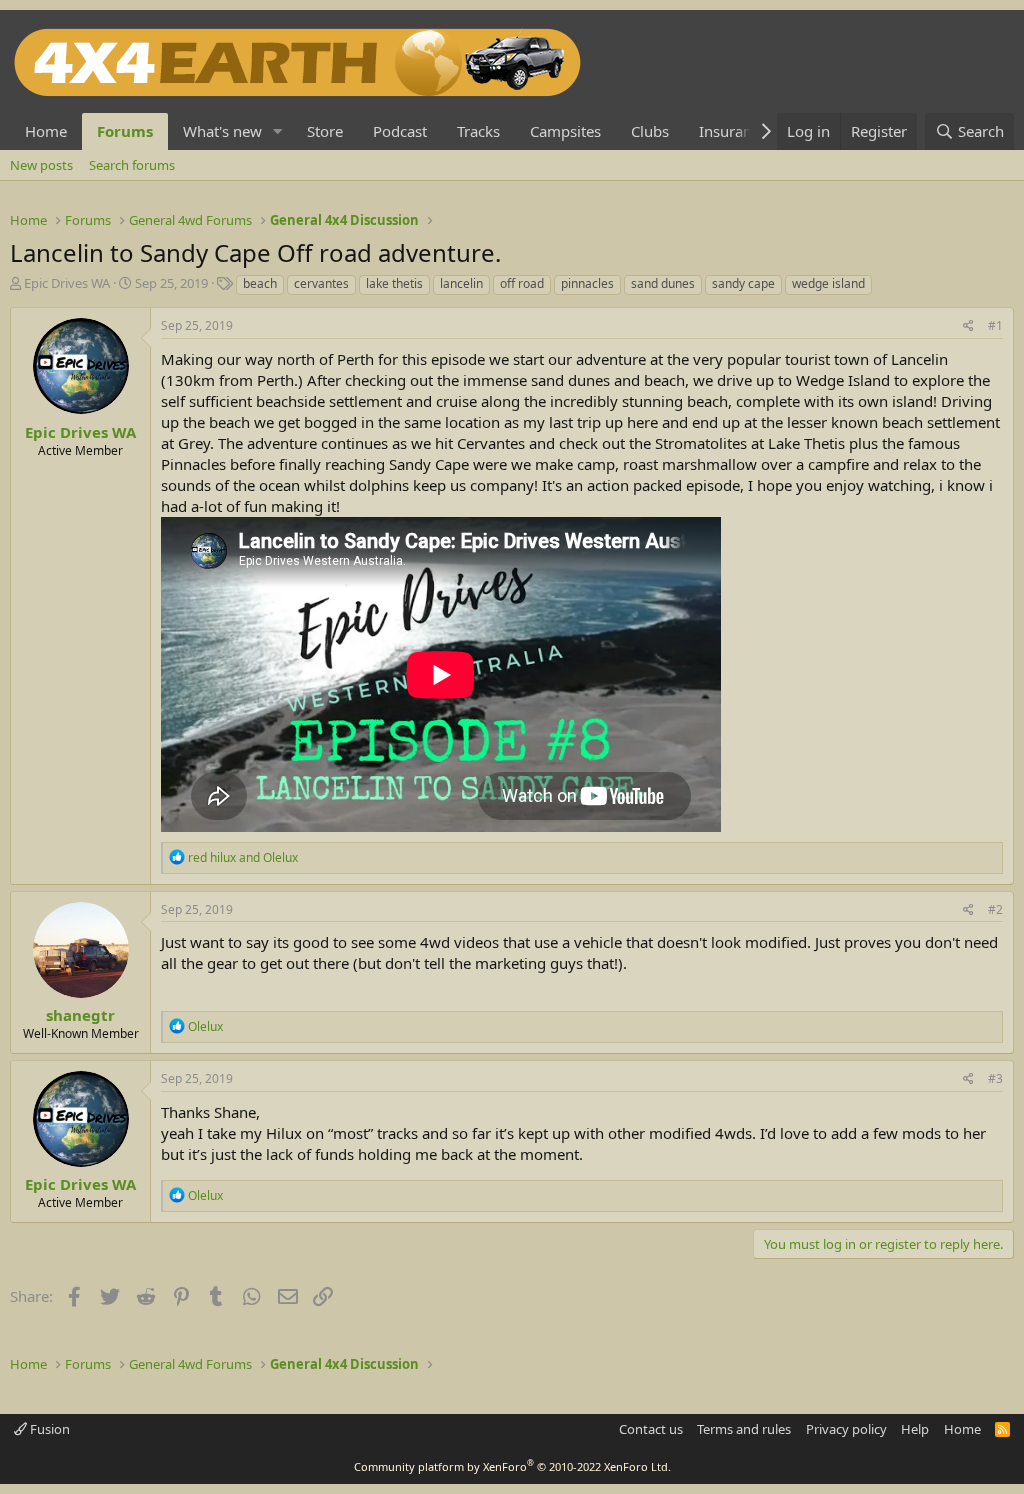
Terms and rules (744, 1429)
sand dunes (663, 283)
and (243, 857)
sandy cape (743, 283)
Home (46, 131)
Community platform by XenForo (512, 1466)
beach (260, 283)
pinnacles (587, 283)
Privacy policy (846, 1429)
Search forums (132, 165)
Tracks (478, 131)
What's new (222, 131)
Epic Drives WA (67, 283)
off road (522, 283)
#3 (995, 1078)
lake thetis (394, 283)
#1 (995, 325)
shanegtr (80, 1015)
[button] (278, 131)
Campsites (565, 131)
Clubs (650, 131)
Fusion (48, 1429)
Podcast (400, 131)
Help (915, 1429)
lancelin (461, 283)
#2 (995, 909)
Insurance (733, 131)
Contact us (651, 1429)
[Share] (968, 326)
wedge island (828, 283)
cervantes (321, 283)
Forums (125, 131)
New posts (41, 165)
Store (325, 131)
